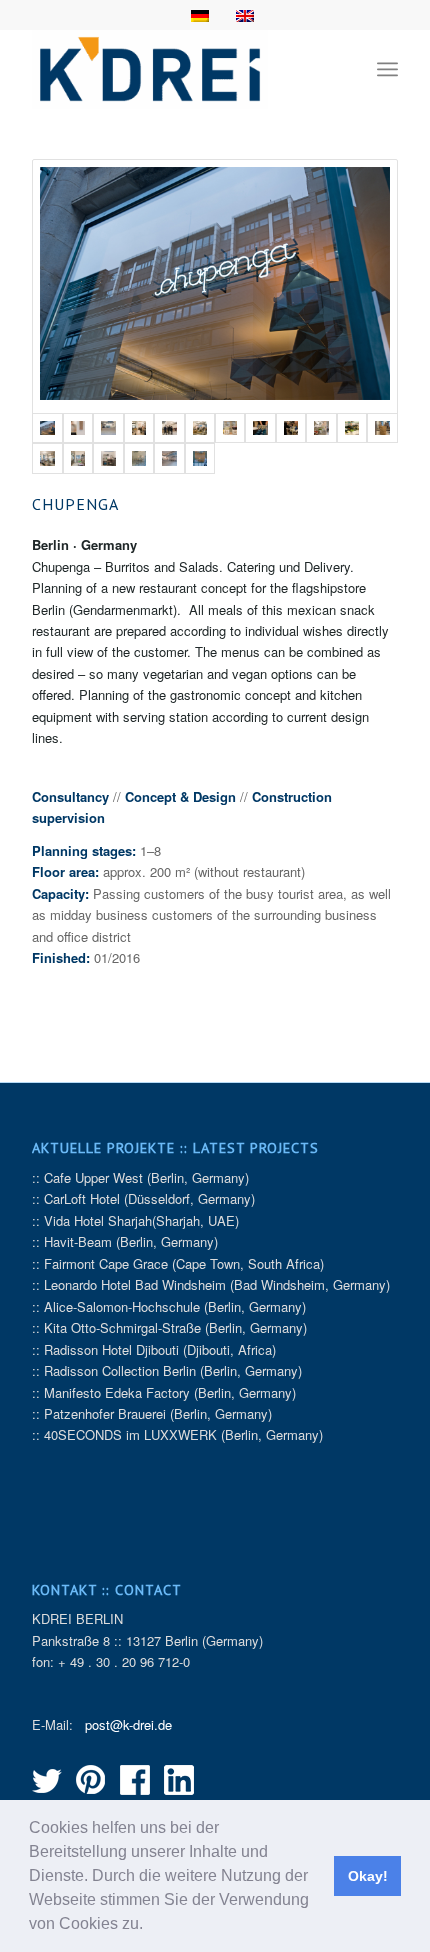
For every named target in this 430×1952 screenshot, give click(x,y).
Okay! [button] (368, 1876)
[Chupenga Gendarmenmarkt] (215, 286)
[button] (150, 1926)
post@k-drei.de (128, 1724)
